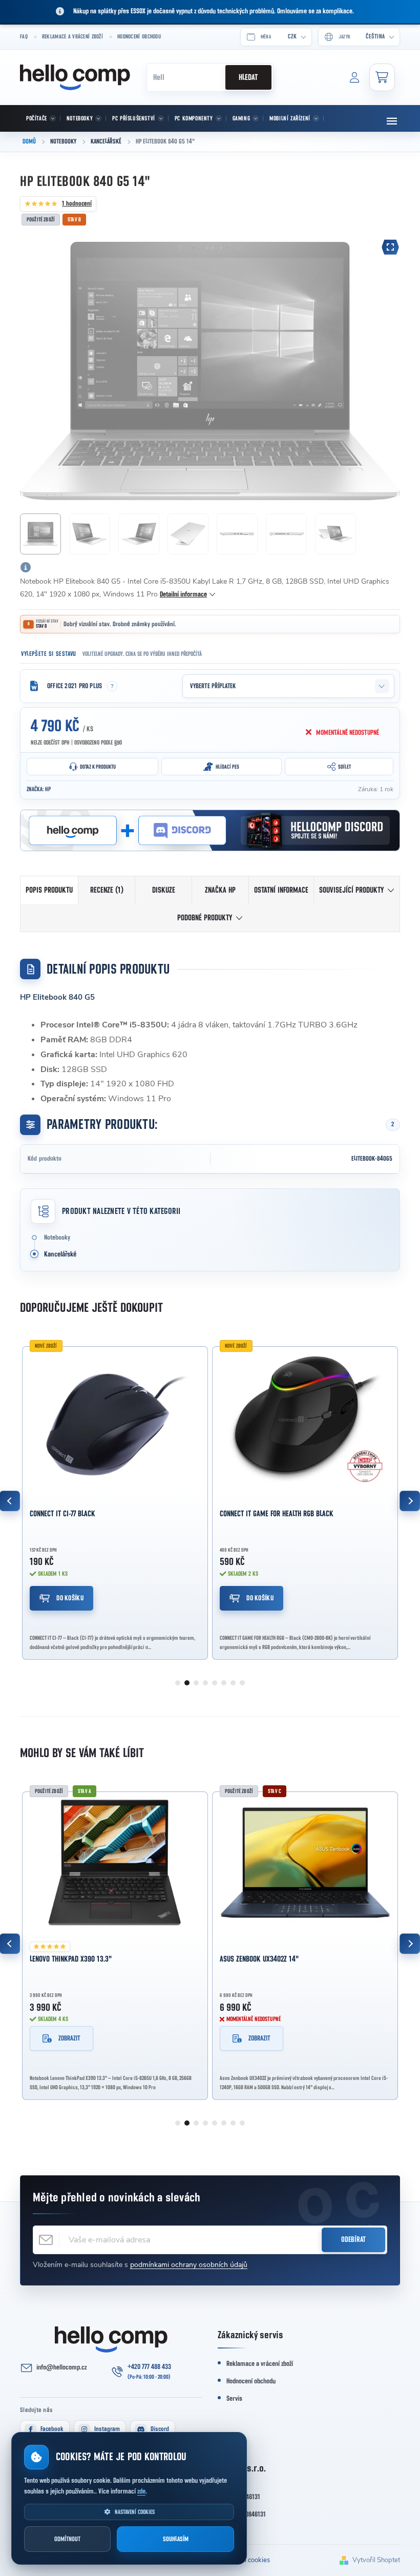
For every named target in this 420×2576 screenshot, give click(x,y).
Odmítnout (67, 2539)
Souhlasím (176, 2539)
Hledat (248, 77)
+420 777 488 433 (149, 2367)
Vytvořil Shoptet (376, 2560)
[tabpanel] (115, 1501)
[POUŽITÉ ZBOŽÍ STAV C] (305, 1863)
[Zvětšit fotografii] (390, 247)
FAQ (24, 37)
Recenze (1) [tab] (107, 890)
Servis (234, 2399)
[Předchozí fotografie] (33, 371)
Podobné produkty (205, 918)
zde (141, 2491)
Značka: (39, 789)
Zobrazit (69, 2038)
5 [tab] (215, 1683)
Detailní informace (183, 594)
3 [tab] (196, 1683)
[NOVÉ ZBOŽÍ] (115, 1418)
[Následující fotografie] (387, 371)
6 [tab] (224, 1683)
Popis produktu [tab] (49, 890)
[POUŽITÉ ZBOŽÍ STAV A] (115, 1863)
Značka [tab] (220, 890)
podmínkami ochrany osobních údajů (189, 2265)
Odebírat (353, 2240)
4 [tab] (205, 1683)
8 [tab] (242, 1683)
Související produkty (351, 890)
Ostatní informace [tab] (281, 890)
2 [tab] (187, 1683)
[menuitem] (40, 118)
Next (410, 1501)
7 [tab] (233, 1683)
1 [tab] (178, 1683)
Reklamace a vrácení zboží (72, 37)
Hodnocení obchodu (139, 37)
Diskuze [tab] (164, 890)
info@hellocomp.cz (61, 2367)
